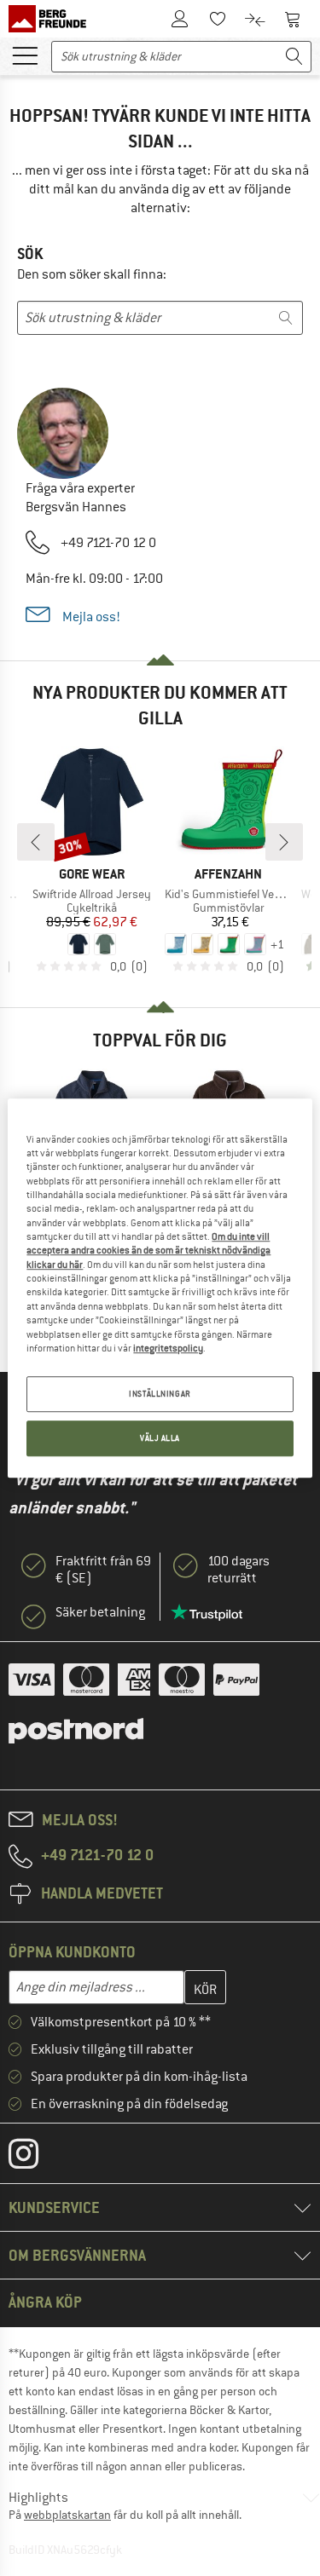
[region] (160, 1288)
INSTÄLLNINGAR (160, 1394)
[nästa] (284, 842)
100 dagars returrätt (239, 1570)
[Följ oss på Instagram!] (36, 2158)
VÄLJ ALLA (160, 1438)
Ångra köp (45, 2302)
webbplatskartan (67, 2515)
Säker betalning (100, 1612)
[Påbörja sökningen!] (294, 57)
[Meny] (25, 55)
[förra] (36, 842)
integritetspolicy (168, 1348)
